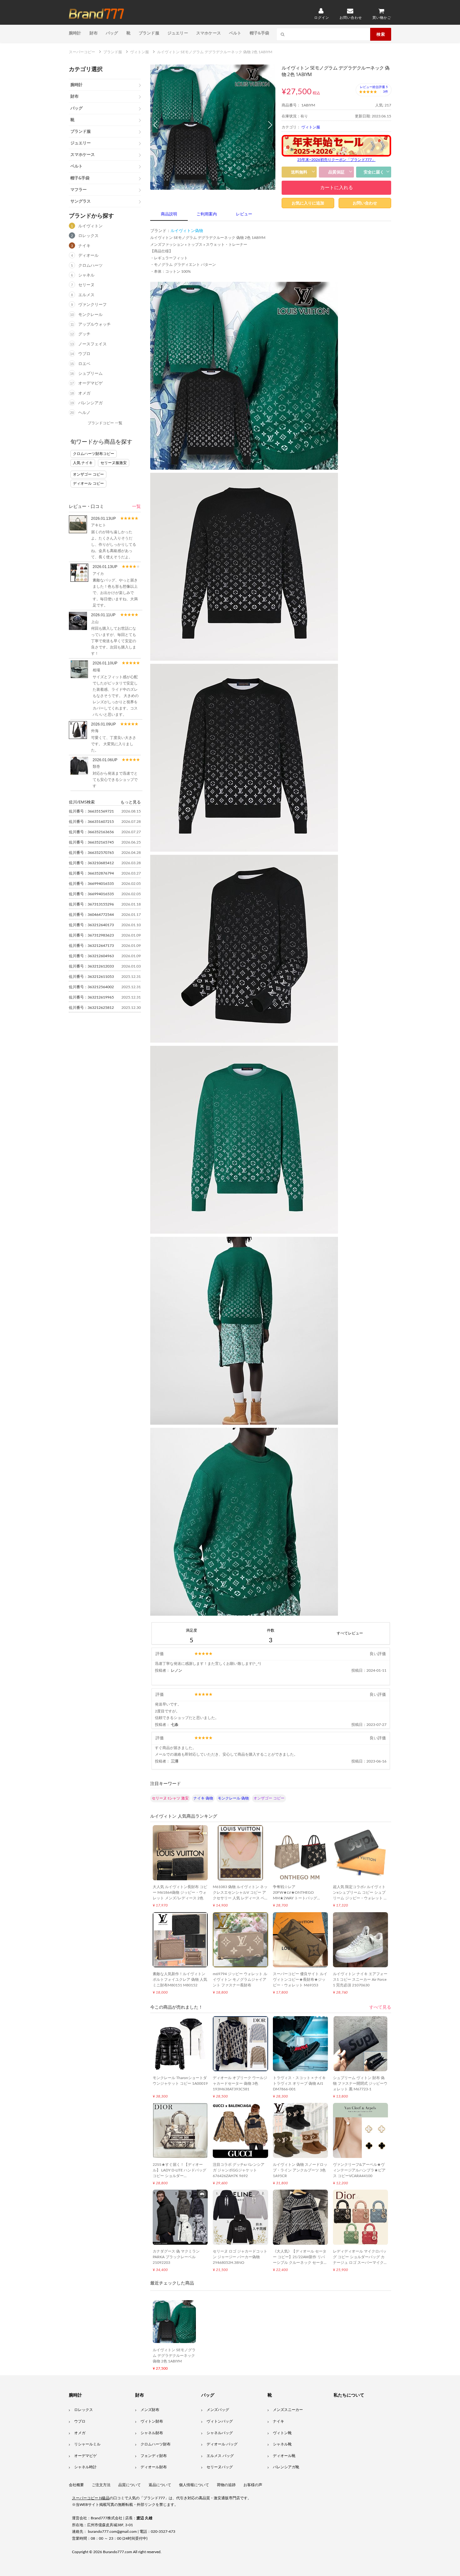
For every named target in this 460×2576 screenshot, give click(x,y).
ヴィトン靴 (282, 2433)
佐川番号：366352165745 (91, 842)
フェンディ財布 (154, 2456)
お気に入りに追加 (308, 203)
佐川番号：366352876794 (91, 873)
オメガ (84, 393)
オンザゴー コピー (88, 474)
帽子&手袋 (260, 33)
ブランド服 (149, 33)
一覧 (136, 507)
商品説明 (169, 214)
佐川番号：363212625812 (91, 1008)
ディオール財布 (154, 2467)
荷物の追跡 (226, 2485)
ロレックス (88, 236)
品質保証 (336, 172)
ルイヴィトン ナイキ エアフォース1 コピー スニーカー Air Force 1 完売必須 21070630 (360, 1980)
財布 (94, 33)
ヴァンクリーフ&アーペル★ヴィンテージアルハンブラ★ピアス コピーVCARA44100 (359, 2170)
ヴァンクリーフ (92, 305)
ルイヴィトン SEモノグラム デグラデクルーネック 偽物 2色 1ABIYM (174, 2356)
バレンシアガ (90, 403)
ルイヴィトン (90, 226)
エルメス (86, 295)
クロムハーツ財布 (156, 2444)
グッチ (84, 334)
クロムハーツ (90, 266)
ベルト (235, 33)
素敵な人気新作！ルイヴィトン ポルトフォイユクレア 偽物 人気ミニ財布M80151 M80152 (180, 1980)
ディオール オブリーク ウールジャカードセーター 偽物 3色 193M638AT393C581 (240, 2083)
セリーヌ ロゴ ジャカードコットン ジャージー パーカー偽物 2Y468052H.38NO (240, 2257)
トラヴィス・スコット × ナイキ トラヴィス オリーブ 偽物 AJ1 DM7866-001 (299, 2083)
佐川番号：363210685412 (91, 863)
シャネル (86, 275)
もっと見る (131, 802)
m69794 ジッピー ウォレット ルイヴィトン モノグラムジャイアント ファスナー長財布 (240, 1980)
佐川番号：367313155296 (91, 904)
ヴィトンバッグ (220, 2421)
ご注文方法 (101, 2485)
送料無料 (299, 172)
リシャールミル (87, 2444)
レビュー (244, 214)
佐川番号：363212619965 (91, 997)
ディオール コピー (88, 483)
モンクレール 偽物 (233, 1798)
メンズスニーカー (288, 2410)
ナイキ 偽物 (203, 1798)
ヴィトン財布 (152, 2421)
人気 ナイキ (83, 463)
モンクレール (90, 315)
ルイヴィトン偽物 (187, 231)
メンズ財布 (150, 2410)
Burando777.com (118, 2552)
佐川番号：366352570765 (91, 853)
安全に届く (374, 172)
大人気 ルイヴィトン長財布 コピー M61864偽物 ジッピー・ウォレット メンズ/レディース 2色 (180, 1892)
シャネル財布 (152, 2433)
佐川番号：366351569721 (91, 811)
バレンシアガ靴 (286, 2467)
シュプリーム (90, 374)
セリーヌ (86, 285)
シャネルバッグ (220, 2433)
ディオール (88, 256)
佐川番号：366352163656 (91, 832)
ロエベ (84, 364)
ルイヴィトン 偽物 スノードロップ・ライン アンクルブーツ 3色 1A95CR (300, 2170)
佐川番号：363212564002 (91, 987)
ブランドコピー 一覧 (105, 423)
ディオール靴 (284, 2456)
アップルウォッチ (95, 325)
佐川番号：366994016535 (91, 884)
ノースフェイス (92, 344)
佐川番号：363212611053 (91, 977)
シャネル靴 (282, 2444)
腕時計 (75, 33)
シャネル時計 (85, 2467)
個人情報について (194, 2485)
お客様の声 (253, 2485)
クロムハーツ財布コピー (94, 454)
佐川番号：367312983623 (91, 935)
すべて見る (380, 2007)
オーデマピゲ (90, 383)
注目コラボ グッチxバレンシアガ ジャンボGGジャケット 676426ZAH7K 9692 (239, 2170)
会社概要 (76, 2485)
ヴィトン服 (311, 127)
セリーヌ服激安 (114, 463)
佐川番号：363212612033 (91, 966)
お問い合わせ (365, 203)
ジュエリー (178, 33)
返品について (160, 2485)
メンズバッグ (218, 2410)
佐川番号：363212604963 (91, 956)
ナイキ (84, 246)
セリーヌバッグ (220, 2467)
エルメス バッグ (220, 2456)
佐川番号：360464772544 (91, 915)
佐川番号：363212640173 (91, 925)
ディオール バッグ (222, 2444)
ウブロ (84, 354)
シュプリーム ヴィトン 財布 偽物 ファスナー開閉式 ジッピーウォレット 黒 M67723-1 (360, 2083)
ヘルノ (84, 413)
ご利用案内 (207, 214)
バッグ (112, 33)
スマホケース (209, 33)
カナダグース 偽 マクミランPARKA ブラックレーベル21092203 (176, 2257)
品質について (130, 2485)
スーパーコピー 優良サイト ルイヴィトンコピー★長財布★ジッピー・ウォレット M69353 (300, 1980)
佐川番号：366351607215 (91, 822)
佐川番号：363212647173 (91, 946)
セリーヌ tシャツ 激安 (170, 1798)
